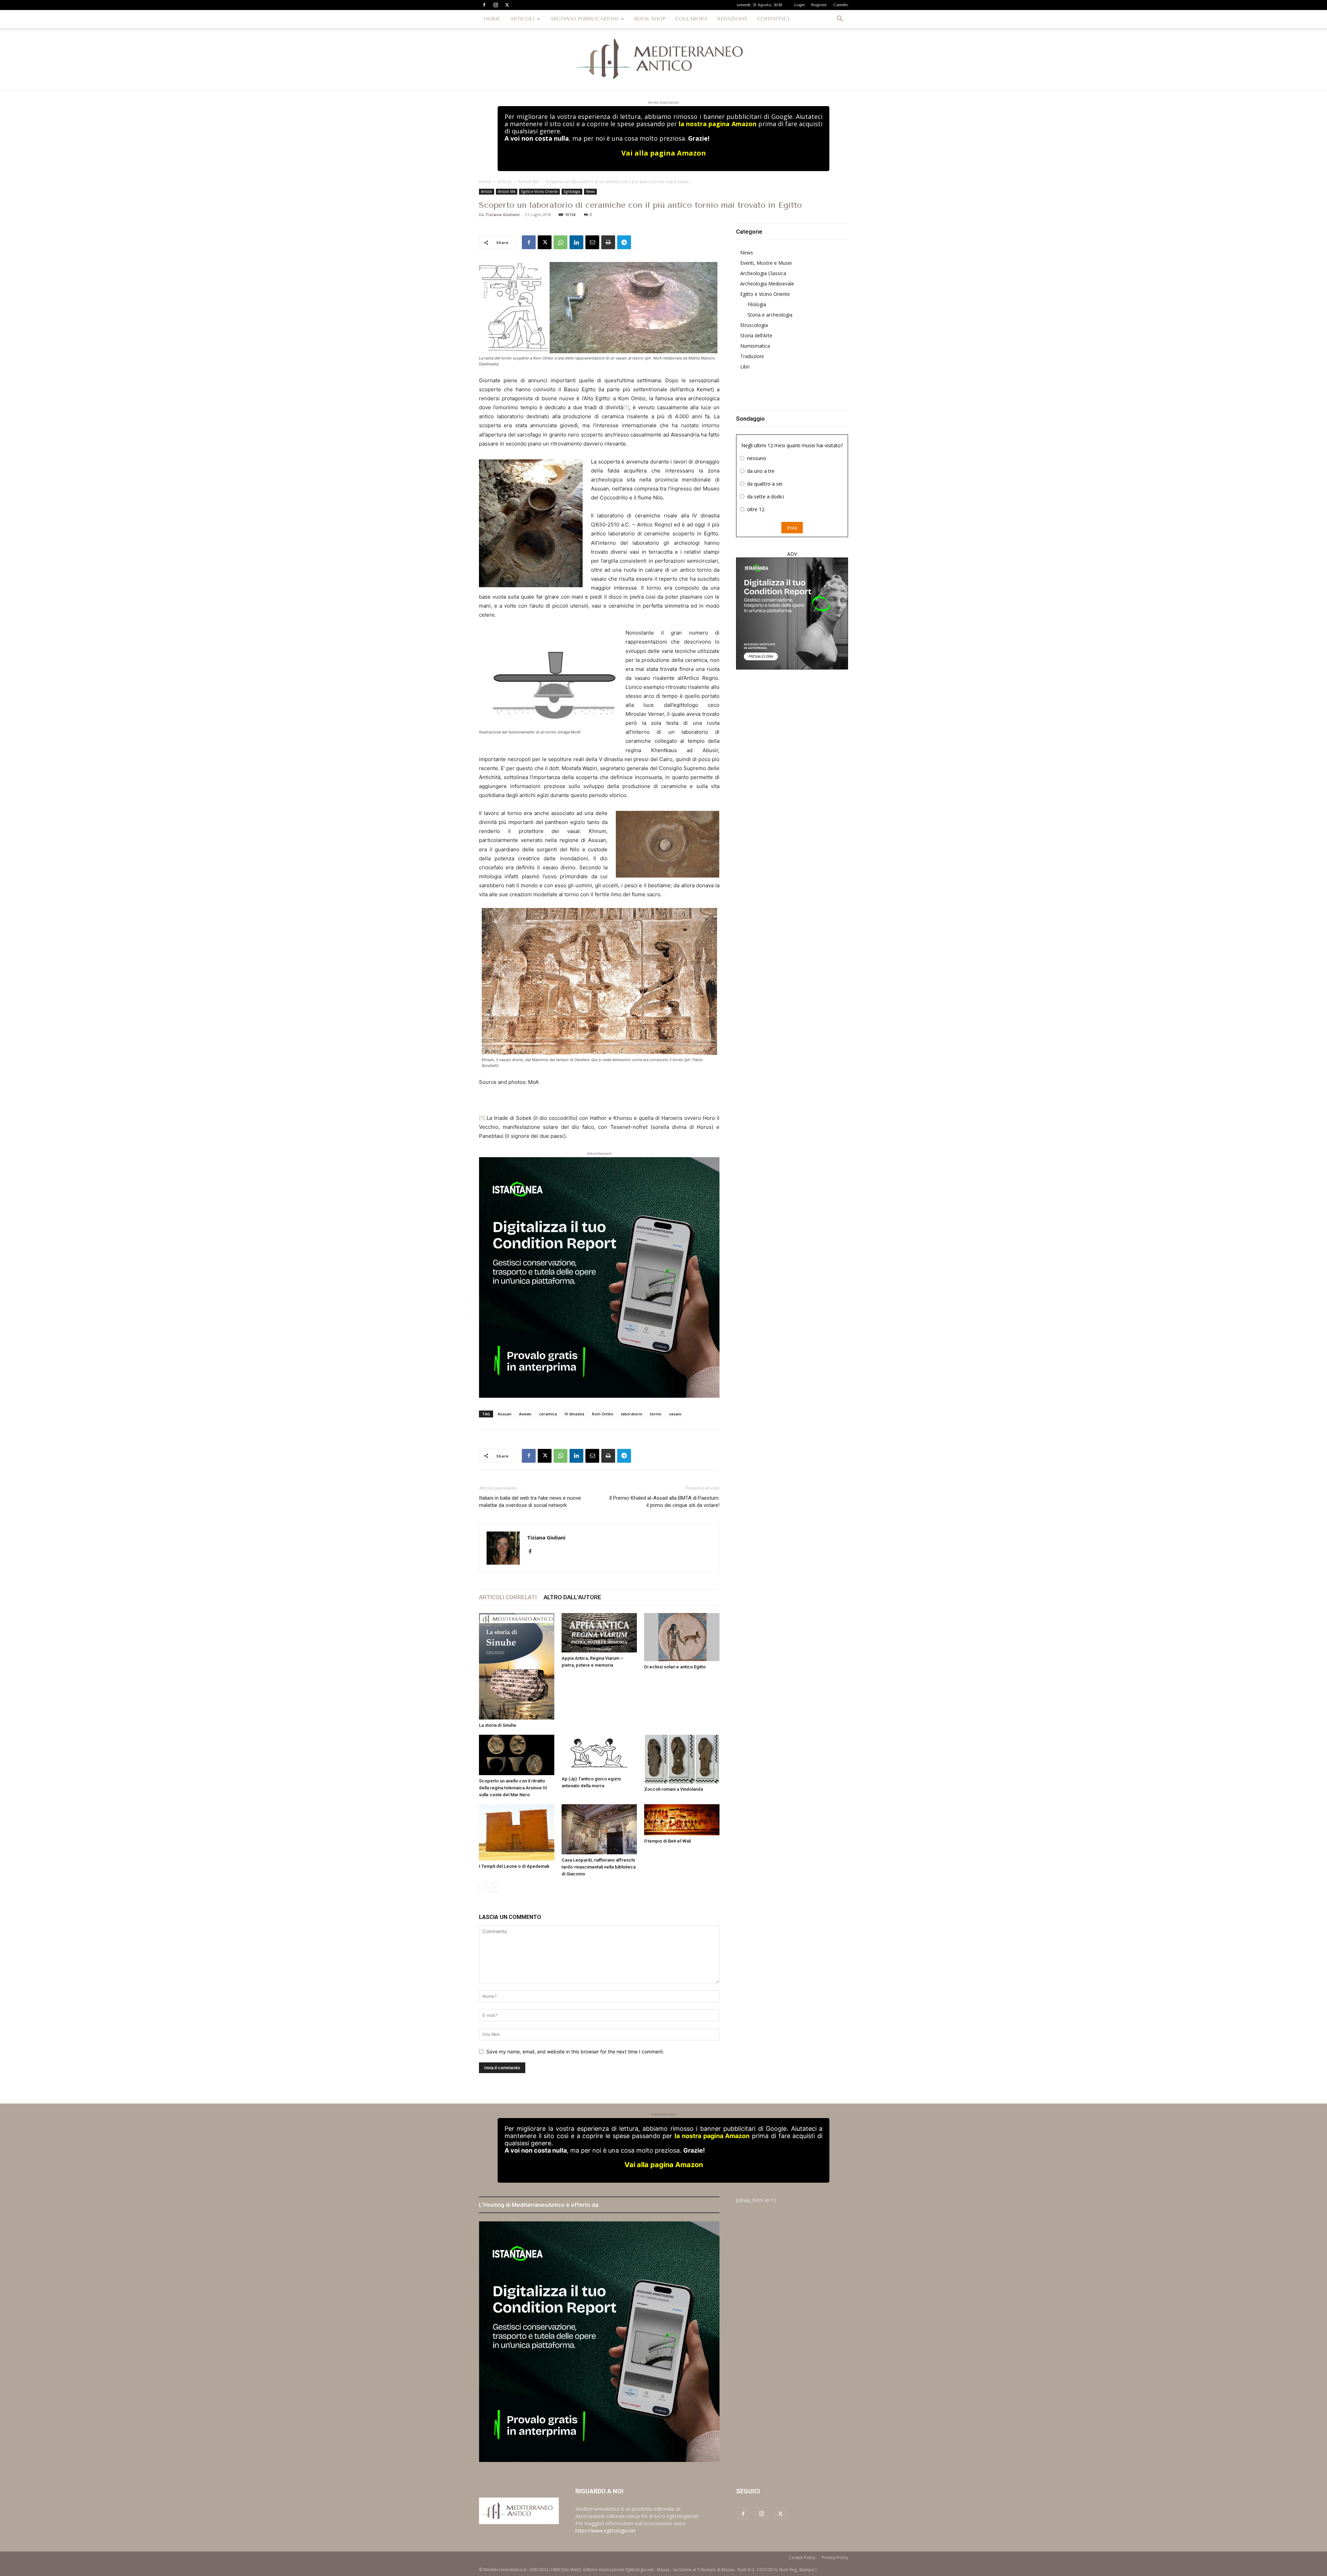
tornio (656, 1414)
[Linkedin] (576, 242)
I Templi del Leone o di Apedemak (514, 1866)
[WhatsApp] (561, 242)
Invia (792, 528)
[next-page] (494, 1888)
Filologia (757, 304)
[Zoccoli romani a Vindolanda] (682, 1759)
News (590, 191)
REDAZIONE (732, 19)
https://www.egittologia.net (606, 2531)
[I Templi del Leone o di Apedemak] (517, 1833)
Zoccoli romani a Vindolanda (674, 1789)
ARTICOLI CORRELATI (508, 1597)
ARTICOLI (522, 19)
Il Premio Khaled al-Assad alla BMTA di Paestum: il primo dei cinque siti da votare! (664, 1502)
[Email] (592, 242)
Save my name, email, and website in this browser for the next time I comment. (575, 2052)
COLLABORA (691, 19)
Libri (745, 367)
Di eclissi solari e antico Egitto (675, 1667)
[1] (626, 407)
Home (485, 182)
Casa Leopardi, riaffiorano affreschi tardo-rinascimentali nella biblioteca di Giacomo (599, 1867)
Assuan (505, 1414)
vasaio (675, 1414)
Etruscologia (754, 325)
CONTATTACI (773, 19)
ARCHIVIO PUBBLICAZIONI (584, 19)
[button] (840, 20)
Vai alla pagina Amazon (664, 153)
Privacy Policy (835, 2558)
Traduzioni (752, 356)
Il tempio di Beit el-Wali (667, 1841)
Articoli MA (529, 182)
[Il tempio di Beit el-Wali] (682, 1820)
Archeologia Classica (763, 273)
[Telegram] (624, 242)
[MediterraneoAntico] (663, 59)
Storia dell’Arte (756, 335)
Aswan (525, 1414)
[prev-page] (483, 1888)
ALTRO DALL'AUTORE (572, 1597)
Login (800, 5)
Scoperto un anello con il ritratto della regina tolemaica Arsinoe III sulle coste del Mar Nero (513, 1788)
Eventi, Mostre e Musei (766, 263)
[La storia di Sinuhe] (517, 1666)
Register (819, 5)
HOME (492, 19)
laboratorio (632, 1414)
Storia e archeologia (770, 315)
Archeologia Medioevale (767, 284)
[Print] (608, 242)
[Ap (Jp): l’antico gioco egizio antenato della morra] (599, 1754)
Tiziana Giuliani (503, 214)
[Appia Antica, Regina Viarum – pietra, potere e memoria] (599, 1633)
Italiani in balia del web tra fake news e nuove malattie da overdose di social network (530, 1502)
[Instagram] (496, 5)
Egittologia (572, 191)
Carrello (841, 5)
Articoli (505, 182)
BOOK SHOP (650, 19)
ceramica (548, 1414)
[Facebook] (484, 5)
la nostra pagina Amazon (717, 124)
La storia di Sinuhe (498, 1725)
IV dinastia (575, 1414)
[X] (507, 5)
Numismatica (755, 346)
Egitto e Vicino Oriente (539, 191)
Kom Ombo (603, 1414)
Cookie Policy (802, 2558)
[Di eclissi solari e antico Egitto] (682, 1637)
